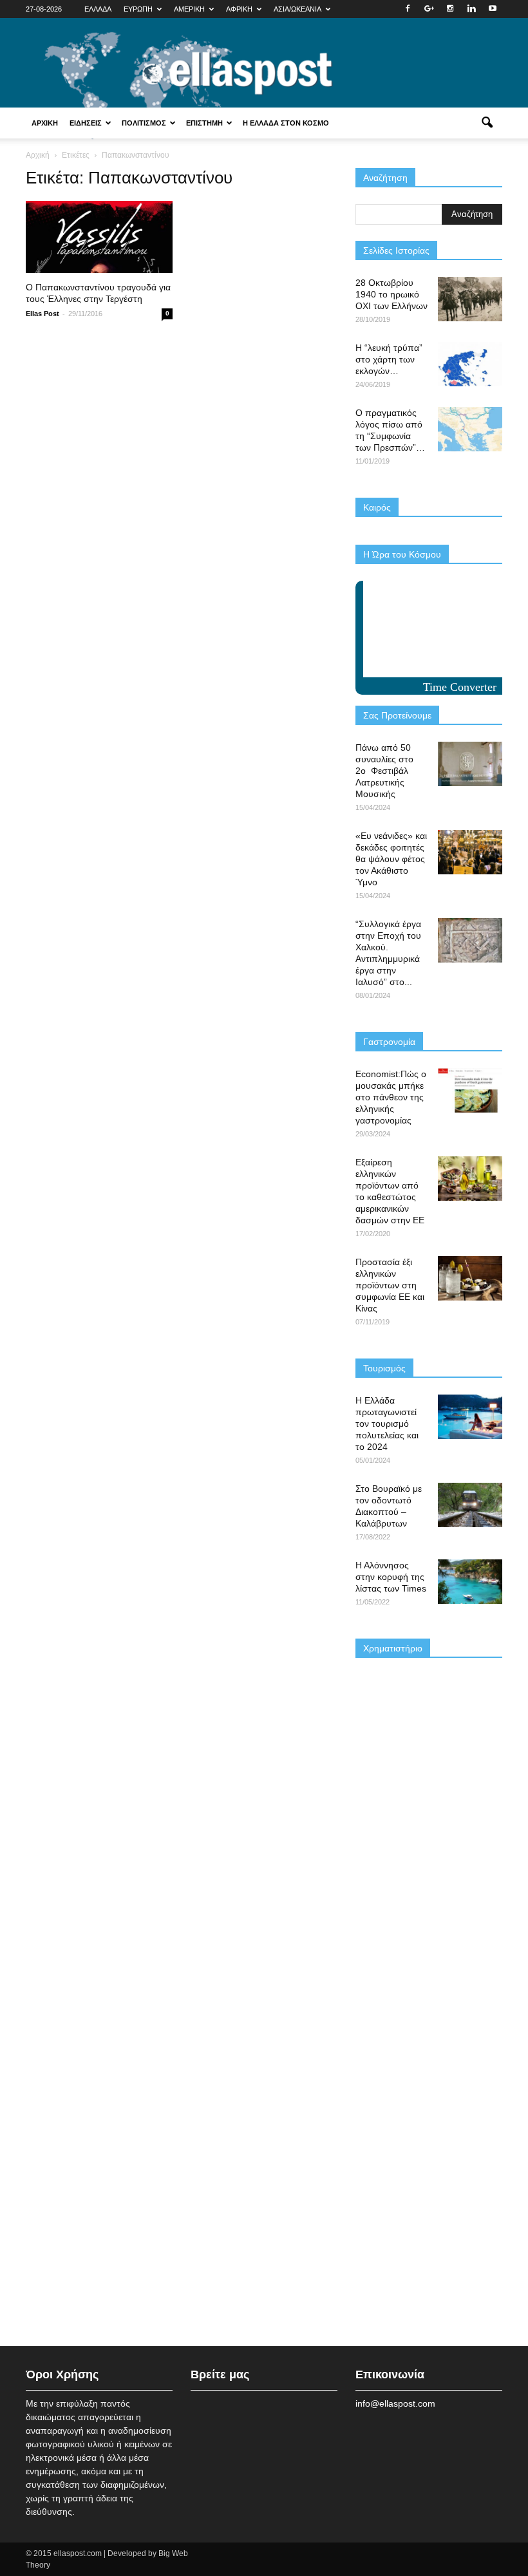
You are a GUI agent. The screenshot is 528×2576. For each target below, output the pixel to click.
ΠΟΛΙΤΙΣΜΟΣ (144, 123)
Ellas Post (42, 314)
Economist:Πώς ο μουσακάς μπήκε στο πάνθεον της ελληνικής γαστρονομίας (391, 1097)
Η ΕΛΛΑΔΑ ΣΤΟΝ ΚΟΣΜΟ (286, 123)
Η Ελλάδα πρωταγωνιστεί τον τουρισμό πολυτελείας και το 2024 (387, 1424)
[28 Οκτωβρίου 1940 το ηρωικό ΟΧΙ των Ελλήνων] (470, 299)
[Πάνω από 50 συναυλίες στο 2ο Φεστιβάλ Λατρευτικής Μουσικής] (470, 764)
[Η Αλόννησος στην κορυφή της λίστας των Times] (470, 1582)
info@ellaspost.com (395, 2403)
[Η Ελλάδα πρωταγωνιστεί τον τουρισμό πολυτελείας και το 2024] (470, 1417)
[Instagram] (450, 9)
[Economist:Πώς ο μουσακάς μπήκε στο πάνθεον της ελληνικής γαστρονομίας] (470, 1090)
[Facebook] (408, 9)
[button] (487, 123)
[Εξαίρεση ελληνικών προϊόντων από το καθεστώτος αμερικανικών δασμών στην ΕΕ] (470, 1179)
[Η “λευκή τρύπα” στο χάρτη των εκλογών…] (470, 364)
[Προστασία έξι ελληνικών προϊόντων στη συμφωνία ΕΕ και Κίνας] (470, 1278)
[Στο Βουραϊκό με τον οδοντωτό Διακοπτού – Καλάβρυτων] (470, 1505)
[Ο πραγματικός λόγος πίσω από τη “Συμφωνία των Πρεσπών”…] (470, 429)
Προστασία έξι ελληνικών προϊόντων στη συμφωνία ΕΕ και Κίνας (390, 1285)
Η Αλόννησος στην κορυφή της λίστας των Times (391, 1577)
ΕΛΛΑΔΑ (98, 9)
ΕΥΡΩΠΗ (138, 9)
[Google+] (429, 9)
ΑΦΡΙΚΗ (239, 9)
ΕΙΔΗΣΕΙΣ (86, 123)
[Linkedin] (471, 9)
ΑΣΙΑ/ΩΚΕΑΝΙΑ (297, 9)
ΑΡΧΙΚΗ (45, 123)
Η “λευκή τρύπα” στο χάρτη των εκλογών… (389, 359)
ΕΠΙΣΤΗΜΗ (204, 123)
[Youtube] (493, 9)
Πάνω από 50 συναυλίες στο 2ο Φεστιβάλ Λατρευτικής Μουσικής (384, 771)
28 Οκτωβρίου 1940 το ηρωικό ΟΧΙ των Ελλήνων (391, 294)
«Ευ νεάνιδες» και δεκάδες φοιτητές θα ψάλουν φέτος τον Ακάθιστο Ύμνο (391, 859)
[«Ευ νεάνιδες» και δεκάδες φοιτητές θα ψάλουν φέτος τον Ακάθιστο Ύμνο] (470, 852)
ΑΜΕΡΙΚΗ (189, 9)
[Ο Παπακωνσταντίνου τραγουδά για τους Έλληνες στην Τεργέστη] (99, 237)
